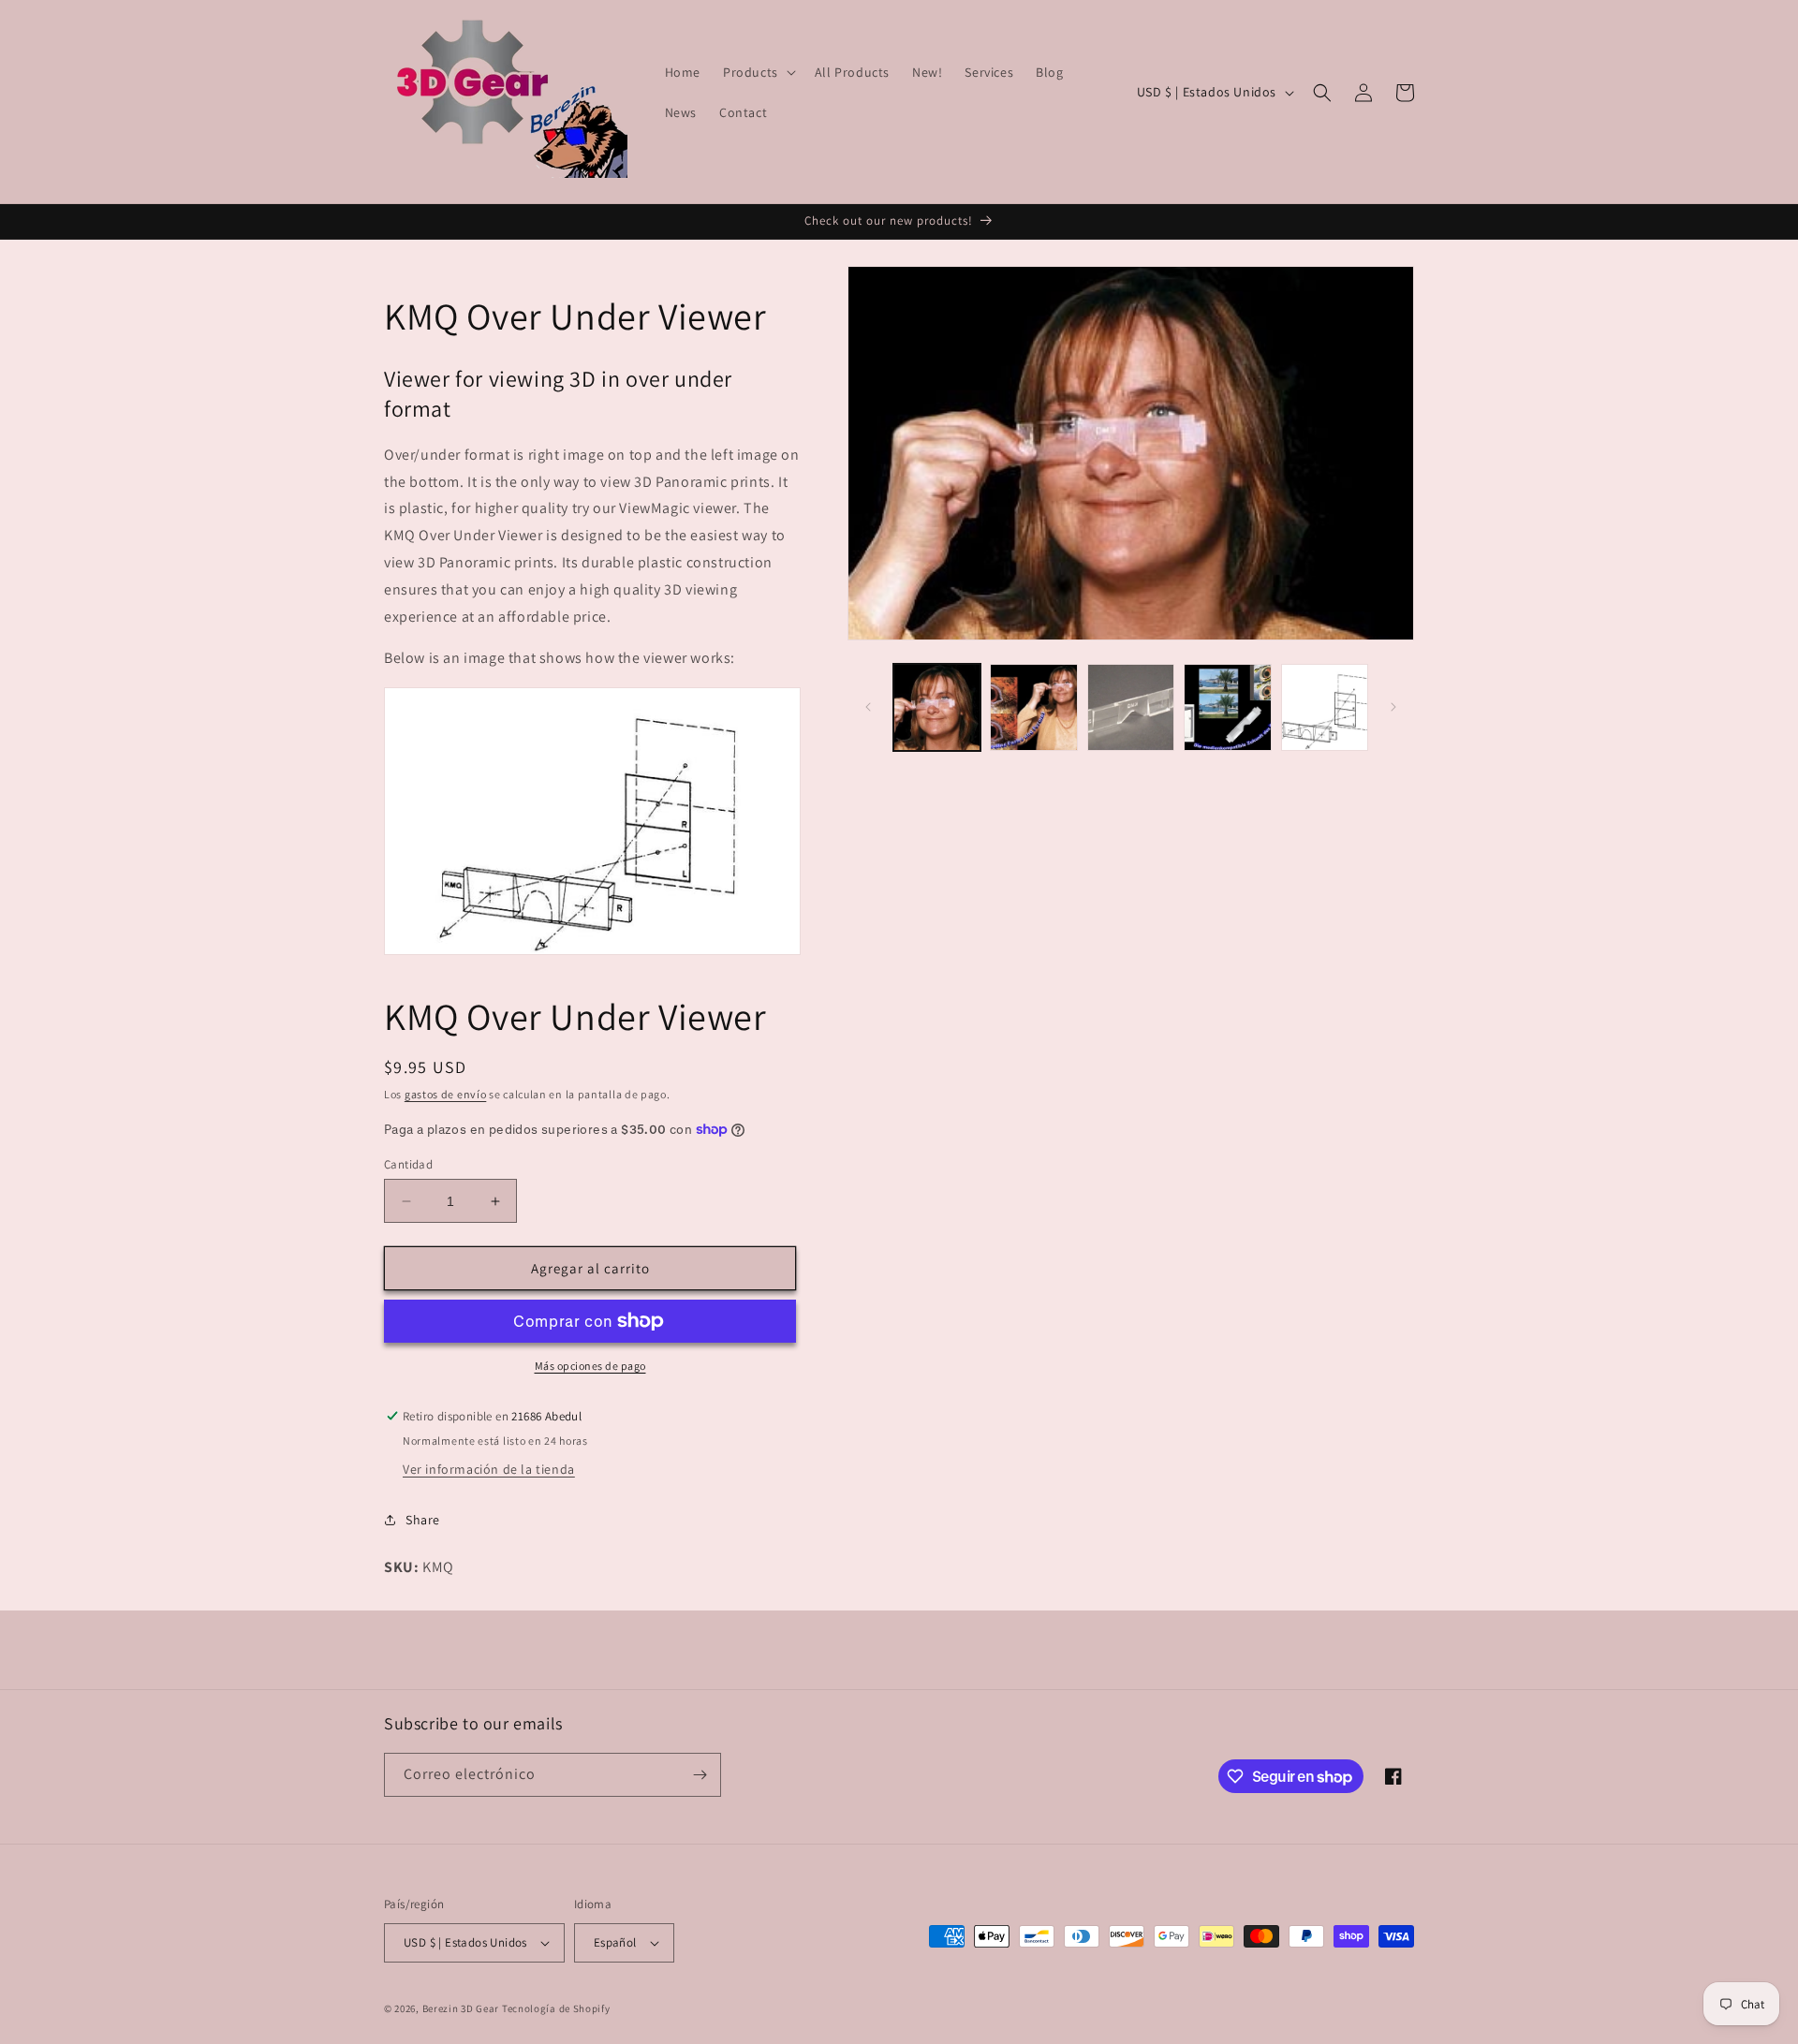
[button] (758, 72)
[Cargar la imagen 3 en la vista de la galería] (1131, 707)
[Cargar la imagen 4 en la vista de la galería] (1227, 707)
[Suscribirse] (700, 1775)
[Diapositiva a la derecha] (1393, 707)
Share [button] (423, 1520)
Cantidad (408, 1164)
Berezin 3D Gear (461, 2008)
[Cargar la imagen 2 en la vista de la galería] (1033, 707)
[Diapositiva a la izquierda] (868, 707)
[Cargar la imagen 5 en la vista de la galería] (1325, 707)
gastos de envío (446, 1094)
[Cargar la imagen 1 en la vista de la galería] (937, 707)
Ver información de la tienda (489, 1469)
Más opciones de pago (590, 1366)
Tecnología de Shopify (556, 2008)
